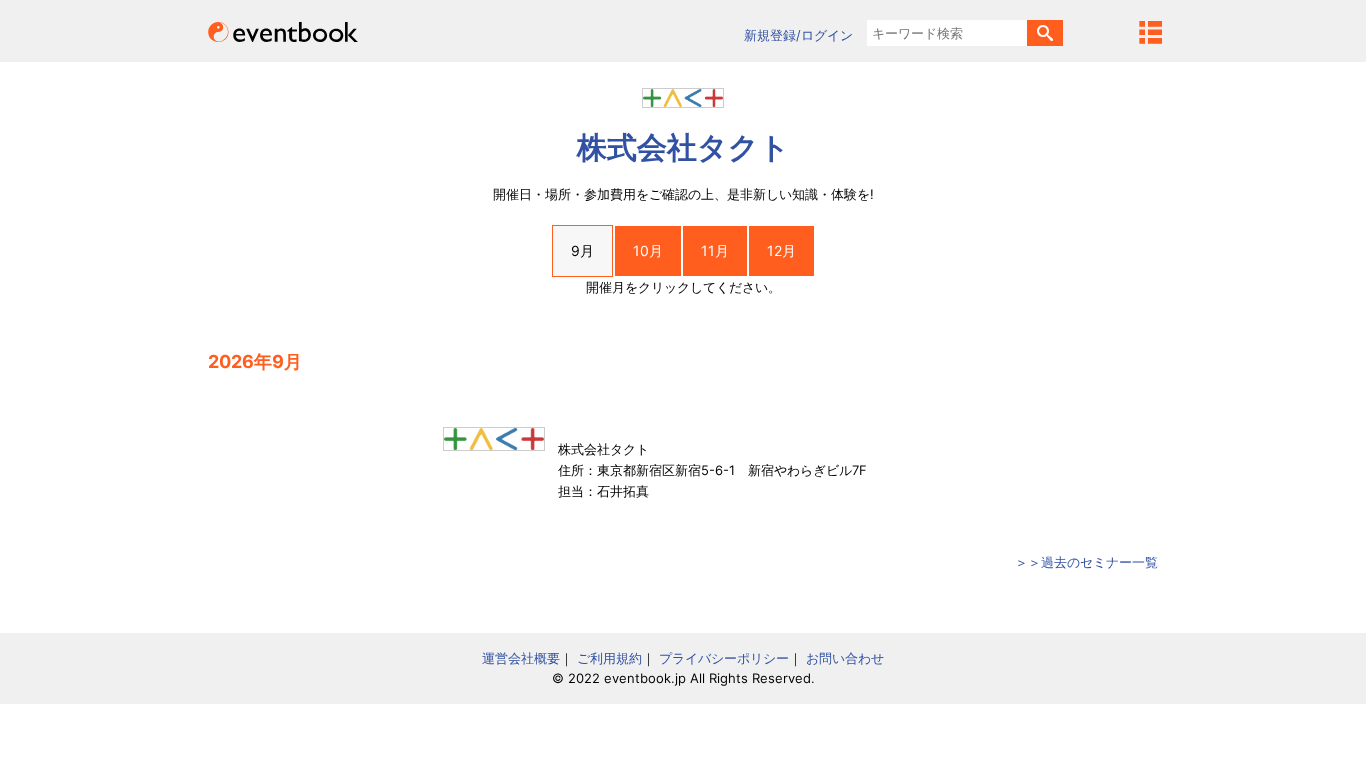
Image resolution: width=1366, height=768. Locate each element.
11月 (715, 250)
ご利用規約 (609, 658)
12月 (781, 250)
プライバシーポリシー (724, 658)
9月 (582, 250)
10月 (648, 250)
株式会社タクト (683, 147)
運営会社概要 (521, 658)
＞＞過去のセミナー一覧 (1086, 562)
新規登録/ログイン (798, 35)
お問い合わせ (845, 658)
